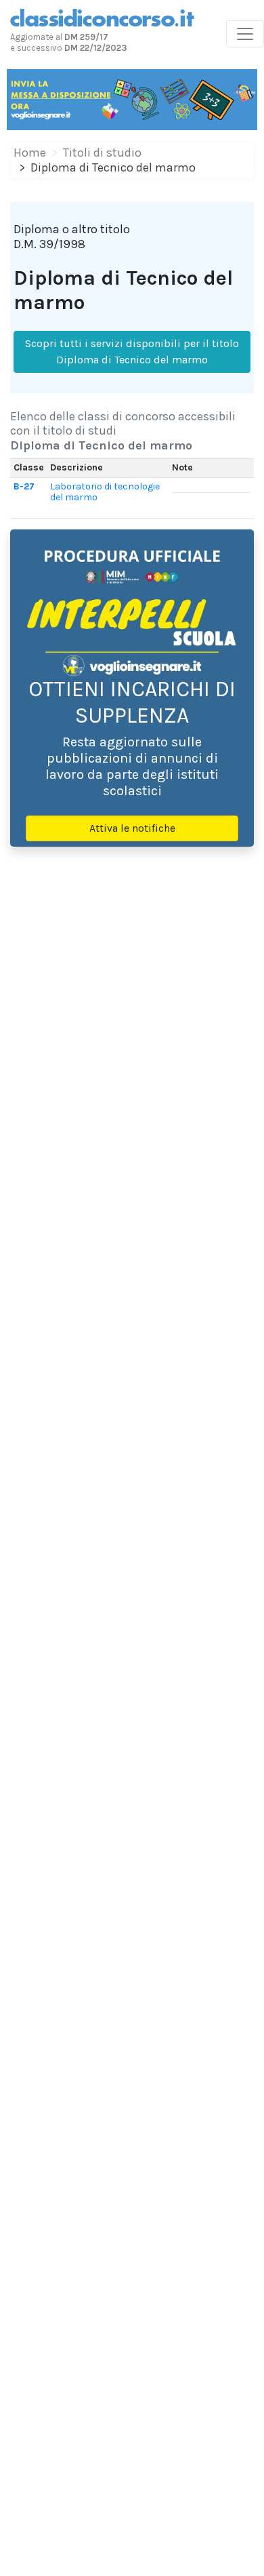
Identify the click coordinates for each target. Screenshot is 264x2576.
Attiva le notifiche (132, 828)
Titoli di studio (102, 153)
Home (30, 153)
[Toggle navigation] (245, 34)
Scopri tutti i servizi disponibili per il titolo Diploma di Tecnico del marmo (132, 351)
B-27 (24, 486)
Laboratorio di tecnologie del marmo (105, 492)
